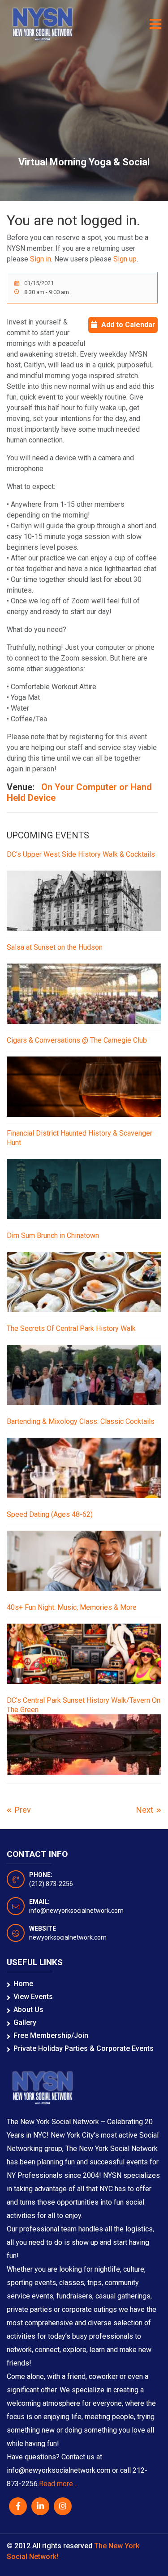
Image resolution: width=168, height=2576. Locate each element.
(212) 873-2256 (51, 1884)
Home (23, 1984)
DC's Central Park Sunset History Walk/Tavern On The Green (84, 1705)
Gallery (25, 2022)
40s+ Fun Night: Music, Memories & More (72, 1607)
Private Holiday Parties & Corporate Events (84, 2048)
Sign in (41, 259)
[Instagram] (63, 2506)
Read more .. (58, 2484)
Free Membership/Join (51, 2035)
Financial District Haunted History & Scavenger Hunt (80, 1138)
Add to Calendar (128, 325)
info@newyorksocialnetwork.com (76, 1911)
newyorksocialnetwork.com (68, 1937)
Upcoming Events (48, 835)
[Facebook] (18, 2506)
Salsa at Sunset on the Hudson (55, 947)
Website (43, 1928)
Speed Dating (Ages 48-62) (50, 1514)
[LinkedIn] (40, 2506)
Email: (39, 1902)
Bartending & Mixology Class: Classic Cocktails (81, 1421)
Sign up (125, 259)
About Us (28, 2010)
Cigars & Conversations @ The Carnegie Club (77, 1040)
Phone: (41, 1875)
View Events (33, 1997)
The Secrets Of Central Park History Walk (71, 1328)
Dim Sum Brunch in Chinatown (53, 1235)
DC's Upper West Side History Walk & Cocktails (81, 854)
